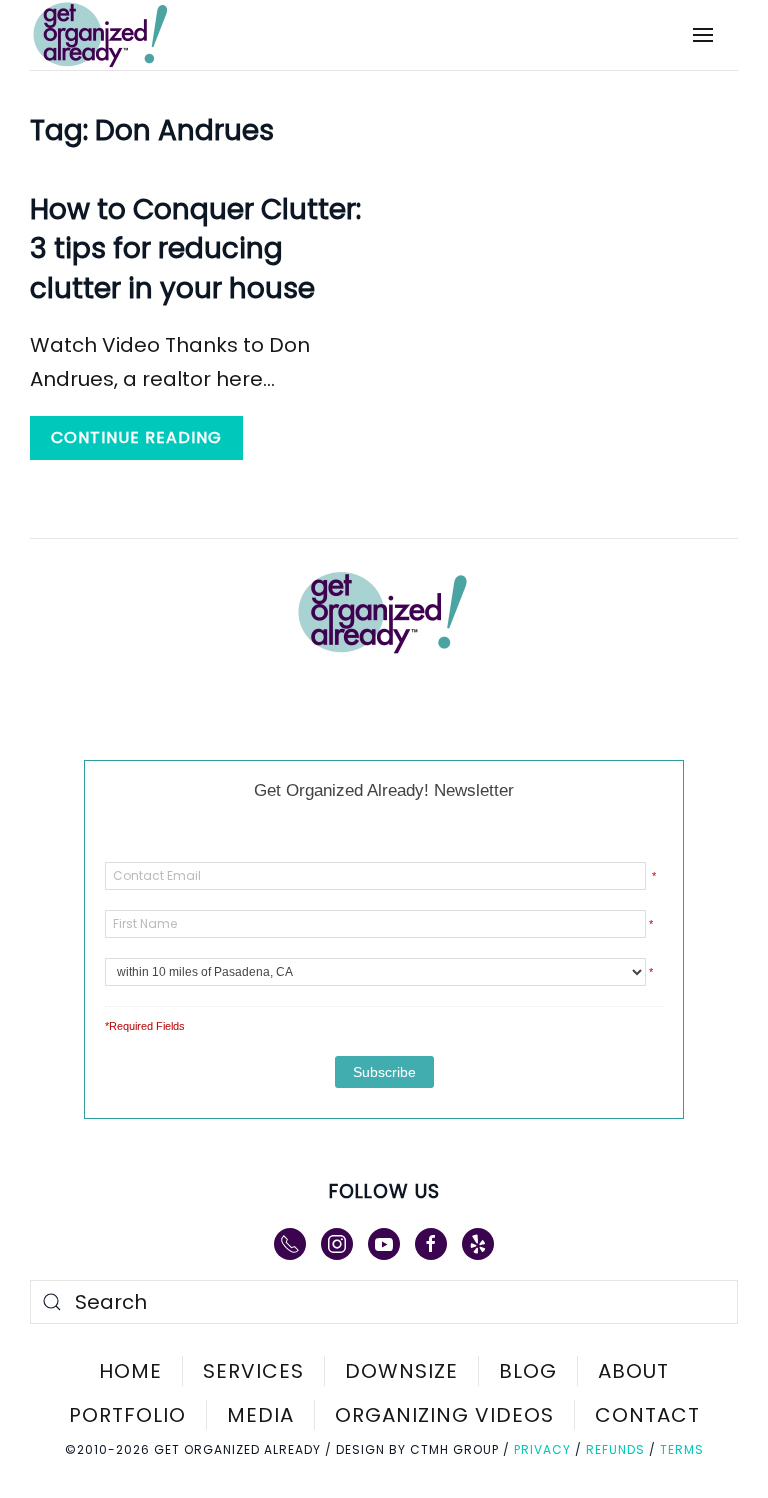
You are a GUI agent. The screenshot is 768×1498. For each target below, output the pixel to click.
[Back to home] (114, 35)
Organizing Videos (444, 1415)
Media (260, 1415)
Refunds (615, 1449)
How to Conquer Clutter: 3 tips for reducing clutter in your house (195, 248)
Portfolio (127, 1415)
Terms (682, 1449)
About (633, 1371)
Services (253, 1371)
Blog (528, 1371)
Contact (647, 1415)
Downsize (401, 1371)
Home (130, 1371)
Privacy (542, 1449)
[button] (703, 35)
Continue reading (136, 437)
